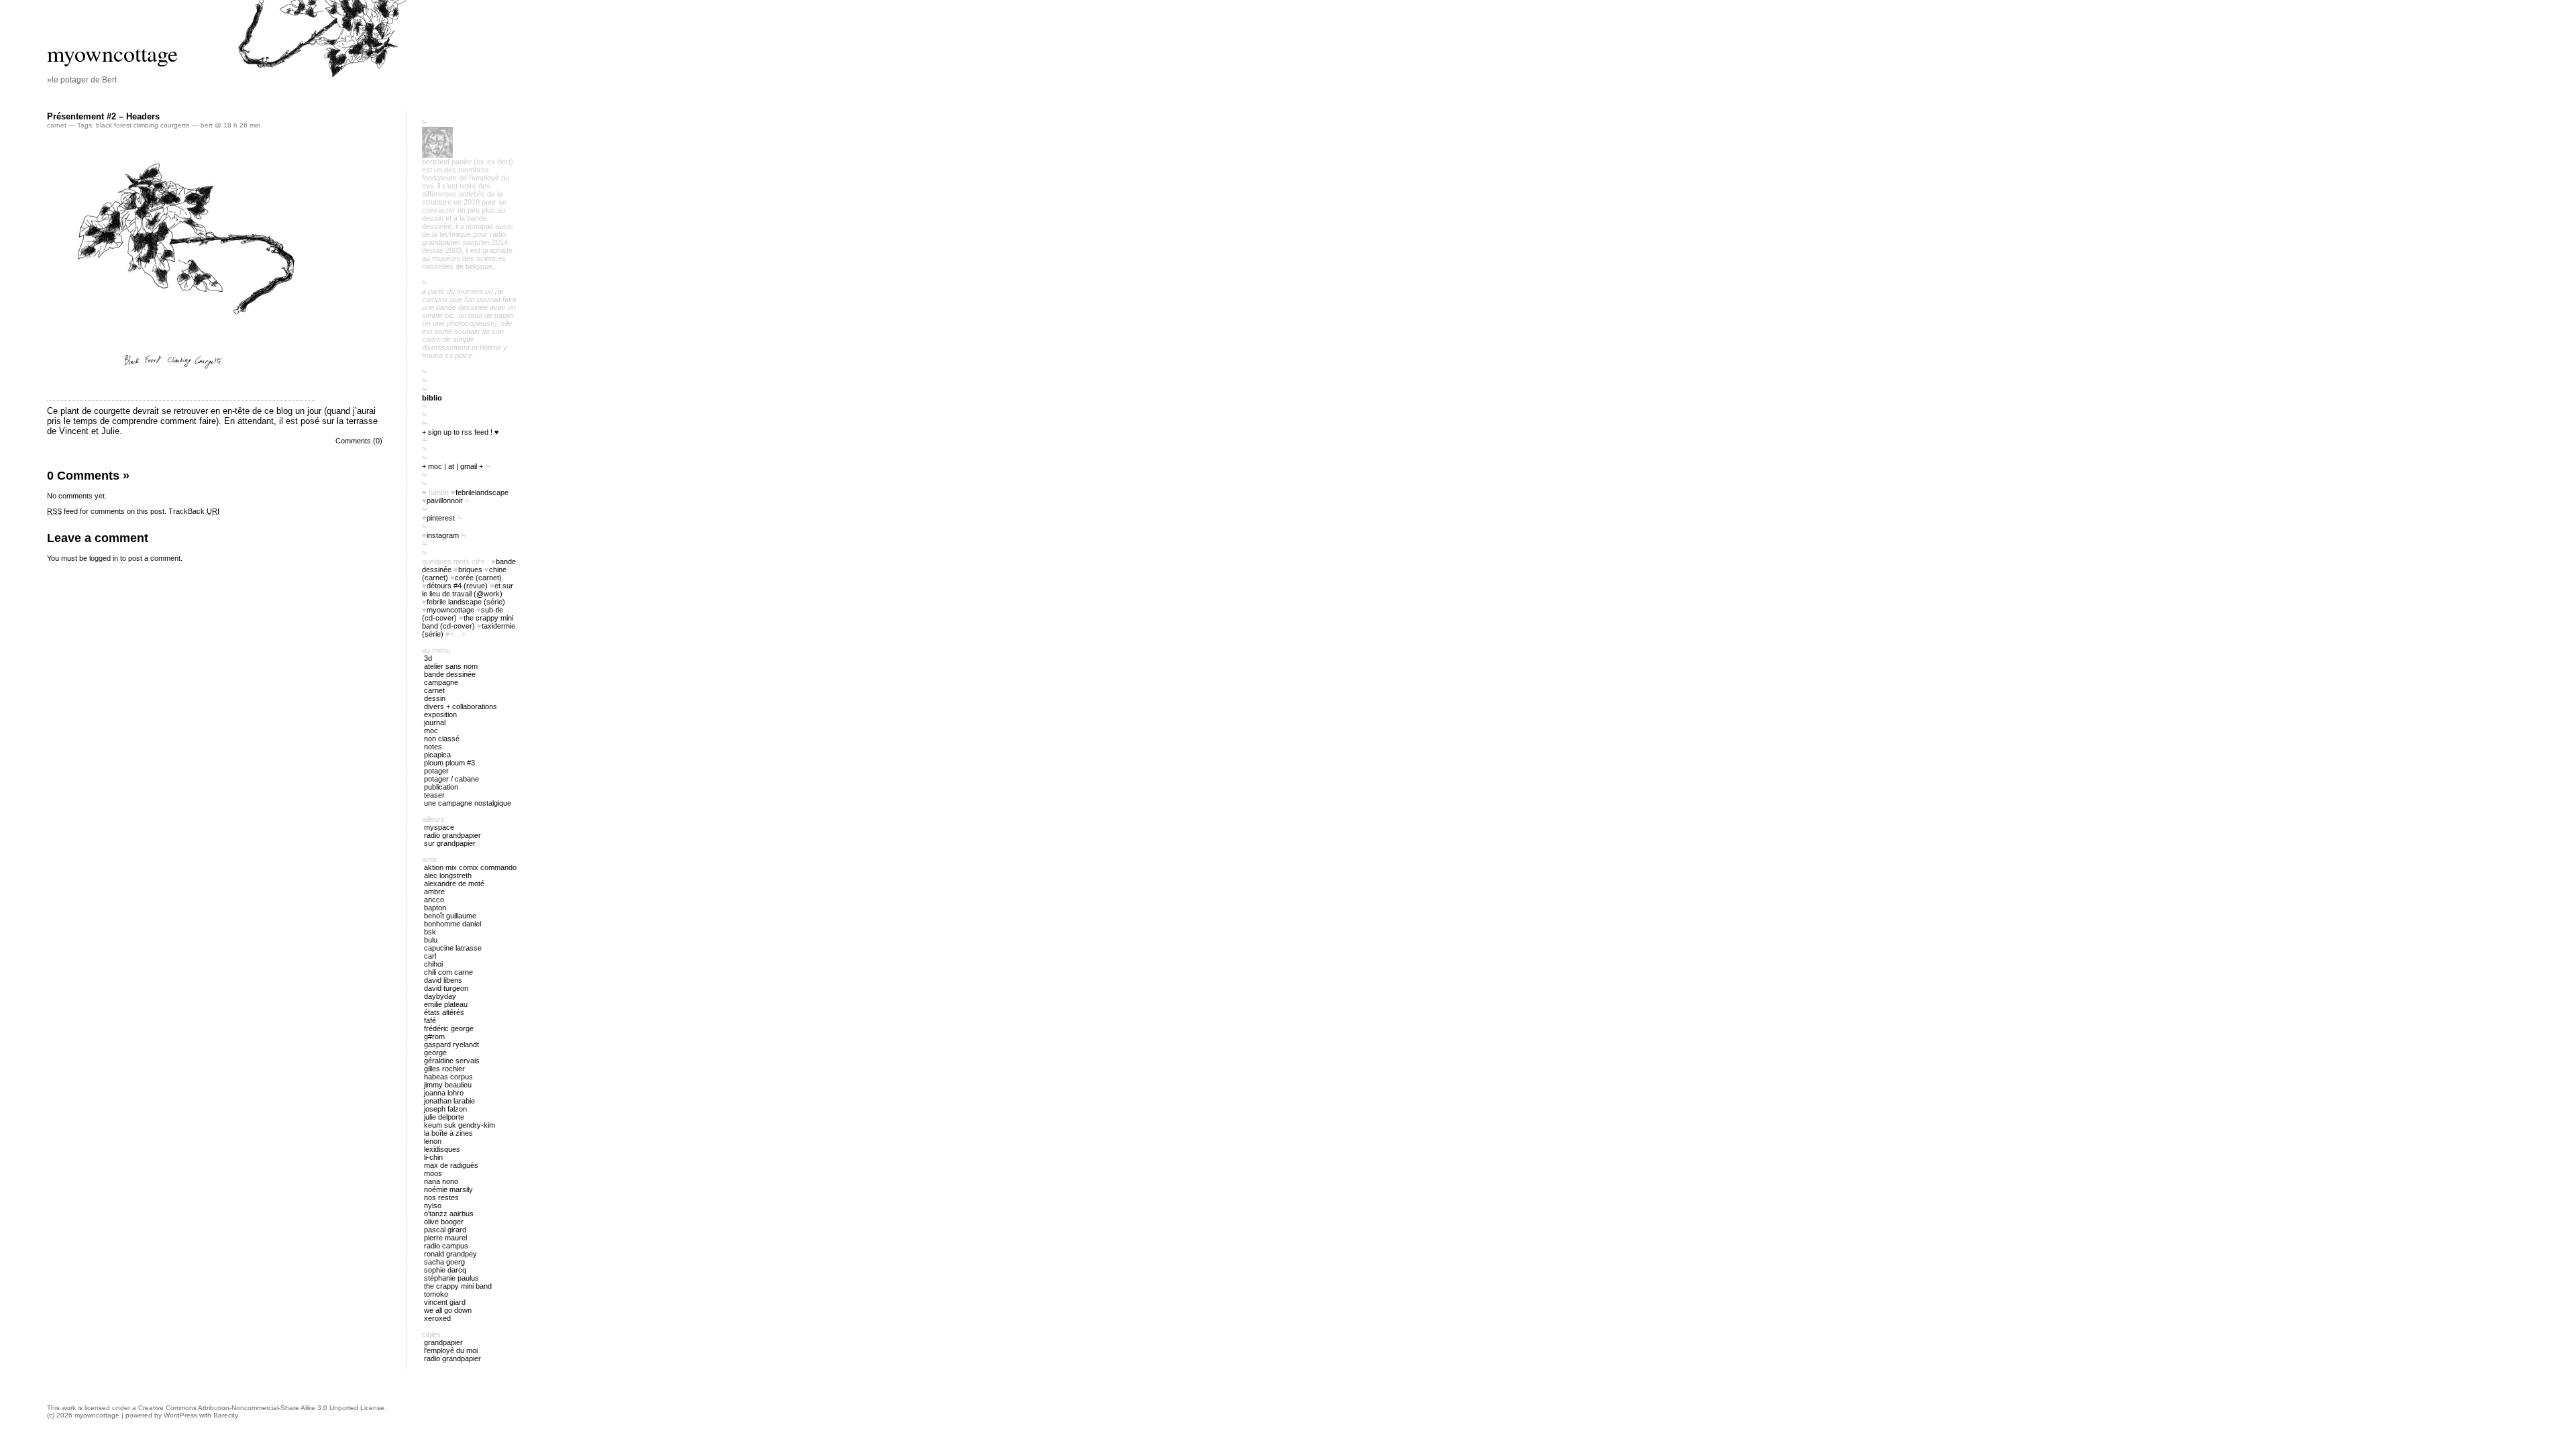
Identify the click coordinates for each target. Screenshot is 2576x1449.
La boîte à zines (448, 1133)
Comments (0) (359, 441)
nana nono (441, 1181)
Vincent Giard (445, 1302)
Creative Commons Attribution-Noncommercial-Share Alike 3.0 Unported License (261, 1408)
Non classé (442, 739)
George (435, 1053)
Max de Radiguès (451, 1165)
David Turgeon (446, 988)
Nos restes (441, 1197)
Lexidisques (442, 1149)
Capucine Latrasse (453, 948)
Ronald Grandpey (450, 1254)
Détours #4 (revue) (457, 586)
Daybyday (440, 996)
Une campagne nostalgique (468, 803)
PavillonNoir (445, 500)
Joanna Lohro (444, 1093)
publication (441, 787)
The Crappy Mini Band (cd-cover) (468, 622)
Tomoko (436, 1294)
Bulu (431, 940)
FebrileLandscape (482, 492)
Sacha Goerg (444, 1262)
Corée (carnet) (478, 578)
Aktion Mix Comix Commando (470, 867)
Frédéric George (449, 1028)
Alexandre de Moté (454, 883)
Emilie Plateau (446, 1004)
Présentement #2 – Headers (103, 116)
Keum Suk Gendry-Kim (460, 1125)
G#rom (434, 1036)
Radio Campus (446, 1246)
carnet (57, 125)
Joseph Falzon (445, 1109)
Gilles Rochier (444, 1069)
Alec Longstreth (448, 875)
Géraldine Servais (452, 1061)
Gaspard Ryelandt (451, 1044)
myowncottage (112, 53)
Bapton (435, 908)
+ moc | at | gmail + (452, 466)
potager (436, 771)
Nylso (433, 1205)
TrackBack (194, 511)
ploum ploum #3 (449, 763)
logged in (104, 558)
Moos (433, 1173)
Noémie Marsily (448, 1189)
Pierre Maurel (445, 1238)
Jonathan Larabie (449, 1101)
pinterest (441, 518)
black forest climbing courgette (143, 125)
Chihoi (433, 964)
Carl (430, 956)
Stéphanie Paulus (451, 1278)
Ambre (434, 892)
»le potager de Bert (82, 80)
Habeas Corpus (448, 1077)
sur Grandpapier (450, 843)
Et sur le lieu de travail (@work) (468, 590)
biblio (432, 398)
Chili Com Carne (448, 972)
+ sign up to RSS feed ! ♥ (461, 432)
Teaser (434, 795)
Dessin (435, 698)
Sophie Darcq (445, 1270)
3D (428, 658)
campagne (441, 682)
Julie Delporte (444, 1117)
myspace (439, 827)
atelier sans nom (451, 666)
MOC (431, 731)
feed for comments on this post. (107, 511)
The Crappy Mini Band (458, 1286)
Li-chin (433, 1157)
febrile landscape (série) (466, 602)
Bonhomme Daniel (452, 924)
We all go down (448, 1310)
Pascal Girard (445, 1230)
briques (470, 570)
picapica (437, 755)
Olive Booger (444, 1222)
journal (435, 722)
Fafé (430, 1020)
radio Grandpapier (452, 835)
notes (433, 747)
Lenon (433, 1141)
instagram (443, 535)
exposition (440, 714)
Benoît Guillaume (450, 916)
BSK (430, 932)
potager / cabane (451, 779)
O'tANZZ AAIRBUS (449, 1214)
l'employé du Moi (451, 1350)
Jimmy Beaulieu (448, 1085)
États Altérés (444, 1012)
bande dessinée (450, 674)
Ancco (434, 900)
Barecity (226, 1415)
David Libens (443, 980)
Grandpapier (443, 1342)
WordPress (180, 1415)
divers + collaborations (461, 706)
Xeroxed (437, 1318)
